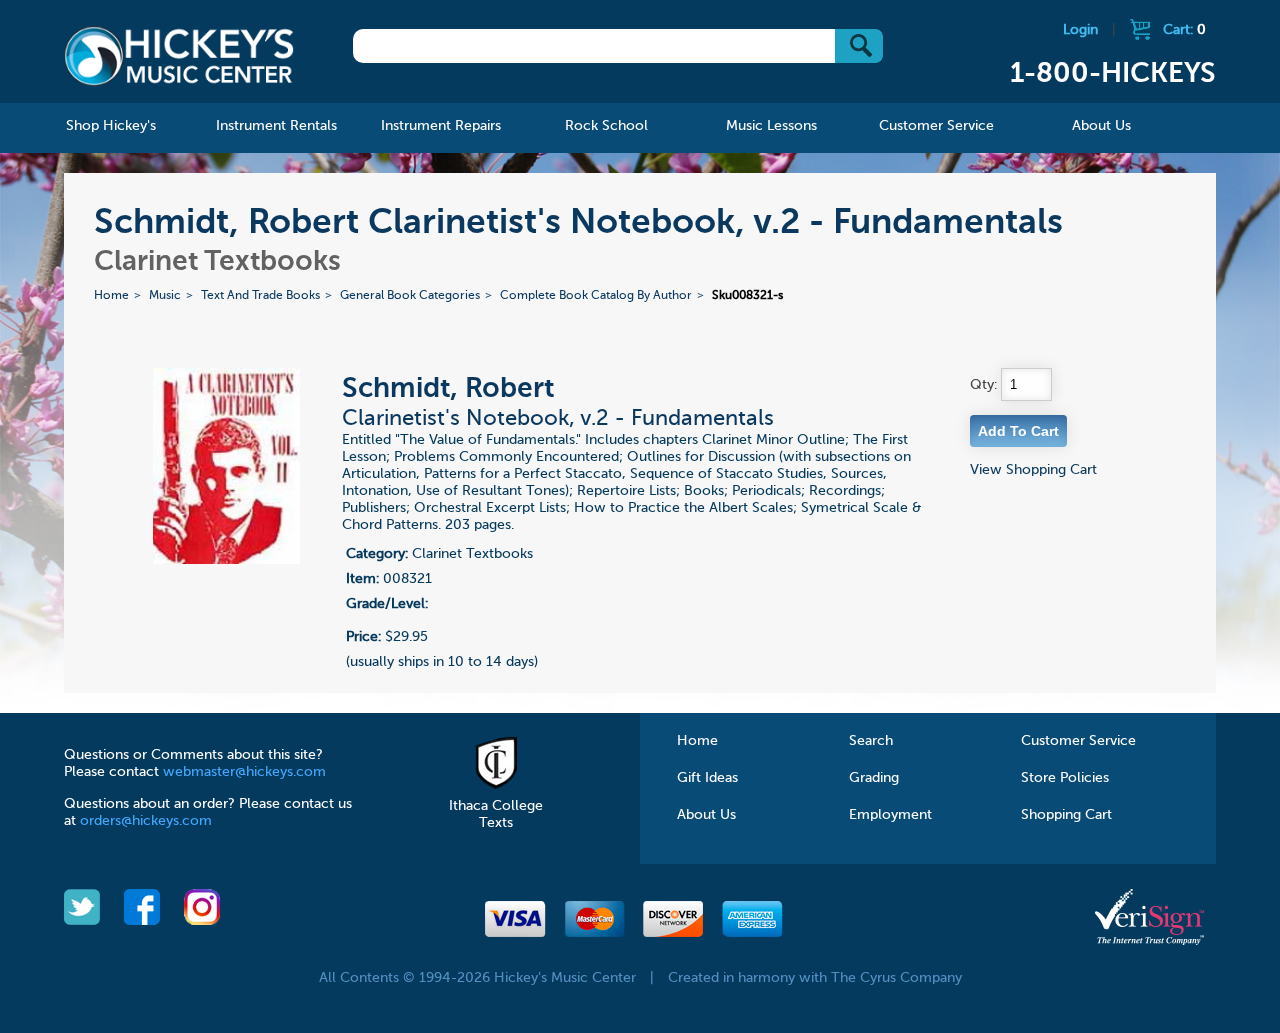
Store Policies (1065, 778)
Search (871, 741)
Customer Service (1078, 741)
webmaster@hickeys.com (244, 772)
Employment (890, 815)
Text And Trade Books (260, 296)
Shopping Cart (1066, 815)
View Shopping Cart (1033, 470)
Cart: (1184, 30)
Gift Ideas (707, 778)
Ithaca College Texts (496, 814)
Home (111, 296)
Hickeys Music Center (179, 55)
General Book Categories (410, 296)
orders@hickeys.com (146, 821)
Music (165, 296)
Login (1080, 30)
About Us (706, 815)
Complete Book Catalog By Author (596, 296)
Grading (874, 778)
